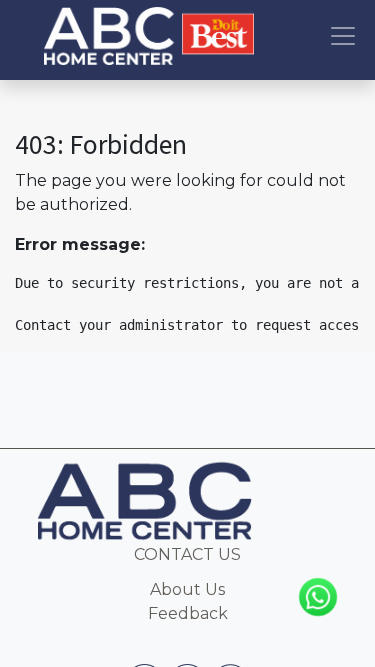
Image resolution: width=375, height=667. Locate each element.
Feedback (188, 613)
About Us (187, 589)
